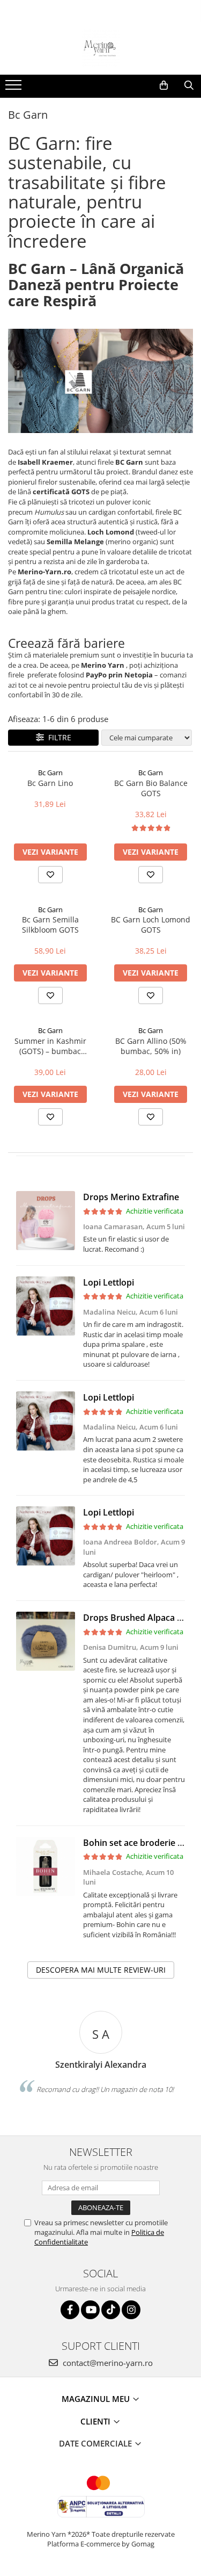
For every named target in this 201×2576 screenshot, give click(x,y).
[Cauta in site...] (189, 85)
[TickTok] (111, 2310)
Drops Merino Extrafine (131, 1197)
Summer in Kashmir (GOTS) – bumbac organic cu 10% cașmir (50, 1046)
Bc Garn (50, 773)
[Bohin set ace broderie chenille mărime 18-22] (46, 1866)
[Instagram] (131, 2310)
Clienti (96, 2421)
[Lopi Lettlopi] (46, 1306)
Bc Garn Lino (50, 783)
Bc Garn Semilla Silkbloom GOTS (50, 925)
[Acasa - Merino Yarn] (101, 48)
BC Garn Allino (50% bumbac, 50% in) (151, 1046)
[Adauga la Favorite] (50, 875)
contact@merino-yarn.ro (107, 2363)
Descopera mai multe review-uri (101, 1970)
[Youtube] (90, 2310)
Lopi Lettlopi (109, 1282)
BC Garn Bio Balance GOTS (151, 788)
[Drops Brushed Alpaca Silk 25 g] (46, 1641)
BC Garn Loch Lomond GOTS (151, 925)
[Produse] (15, 88)
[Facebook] (70, 2310)
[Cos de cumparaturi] (164, 85)
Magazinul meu (97, 2399)
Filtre (58, 737)
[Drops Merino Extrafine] (46, 1221)
